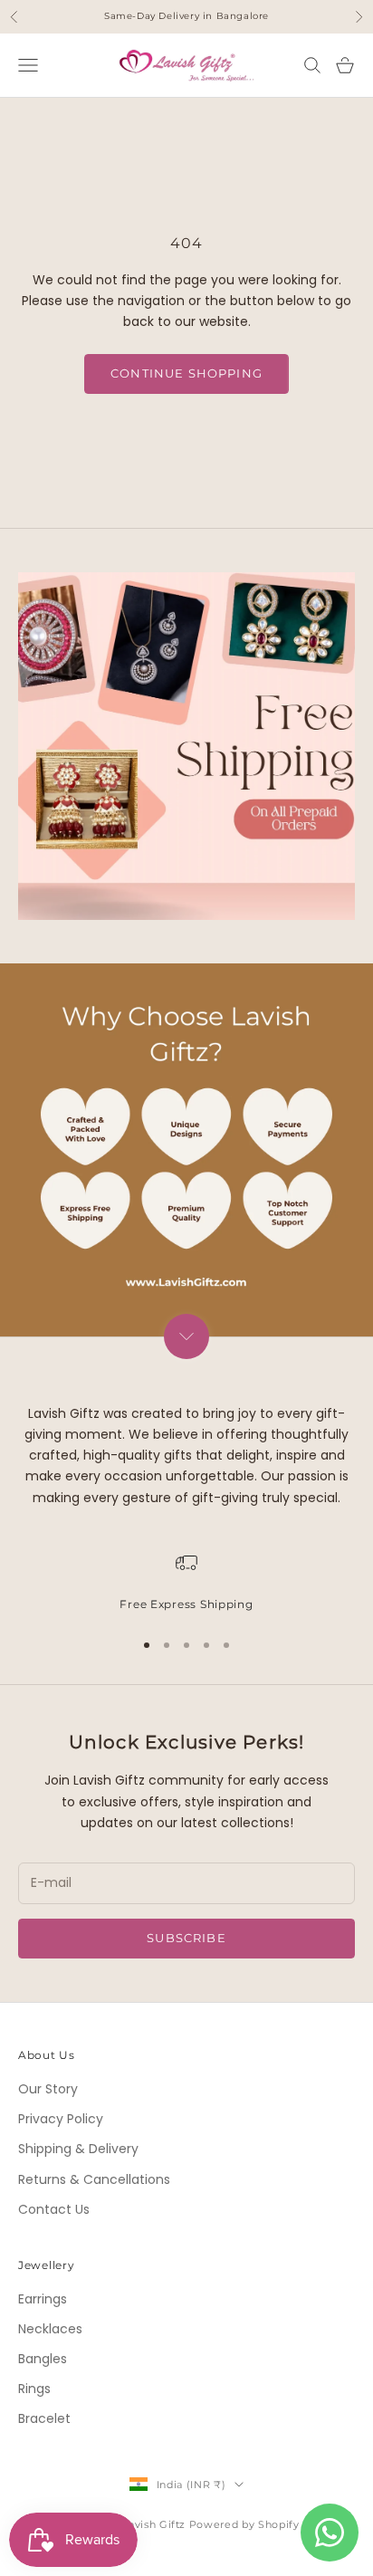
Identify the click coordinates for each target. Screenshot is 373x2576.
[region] (186, 1583)
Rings (34, 2389)
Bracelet (44, 2418)
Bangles (43, 2359)
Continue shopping (186, 373)
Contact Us (54, 2209)
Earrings (43, 2299)
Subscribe (186, 1938)
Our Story (48, 2089)
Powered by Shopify (244, 2524)
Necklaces (50, 2329)
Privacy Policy (61, 2119)
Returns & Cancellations (94, 2179)
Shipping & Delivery (78, 2149)
